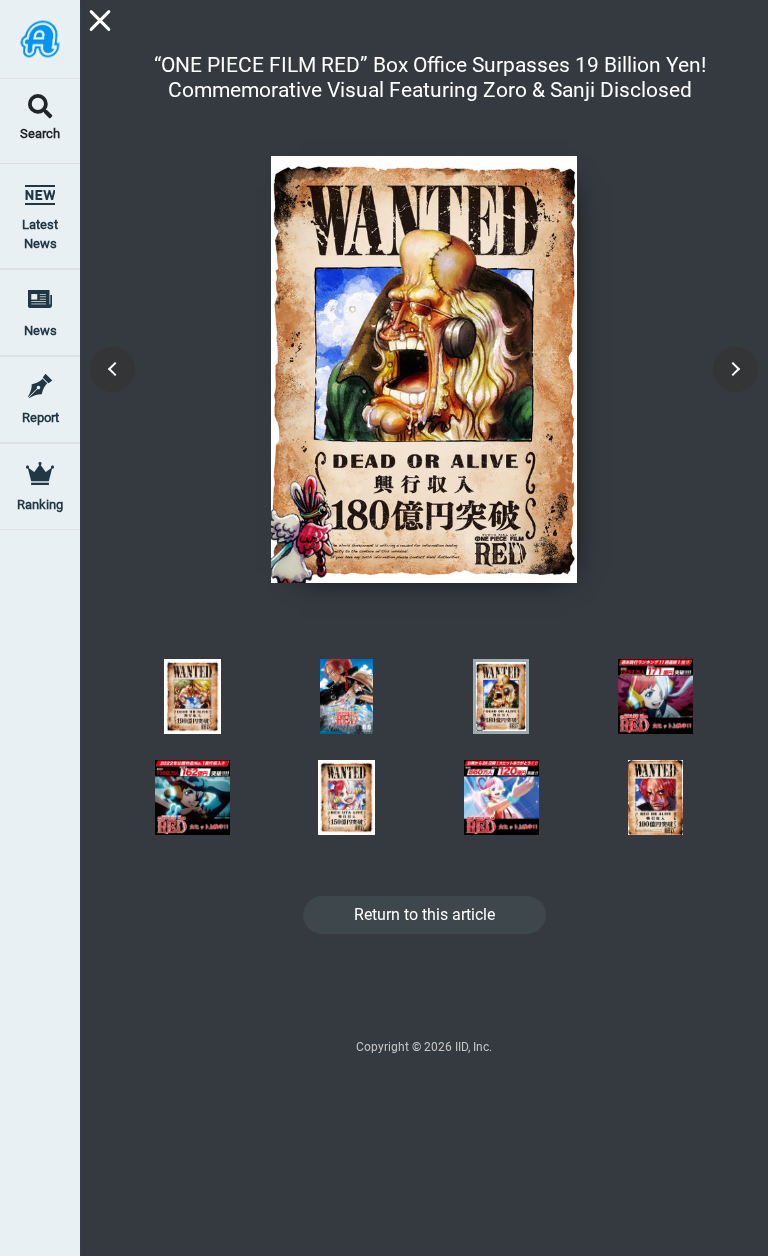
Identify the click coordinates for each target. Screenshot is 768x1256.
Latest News (40, 234)
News (40, 330)
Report (40, 417)
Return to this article (424, 914)
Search (40, 134)
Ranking (40, 504)
